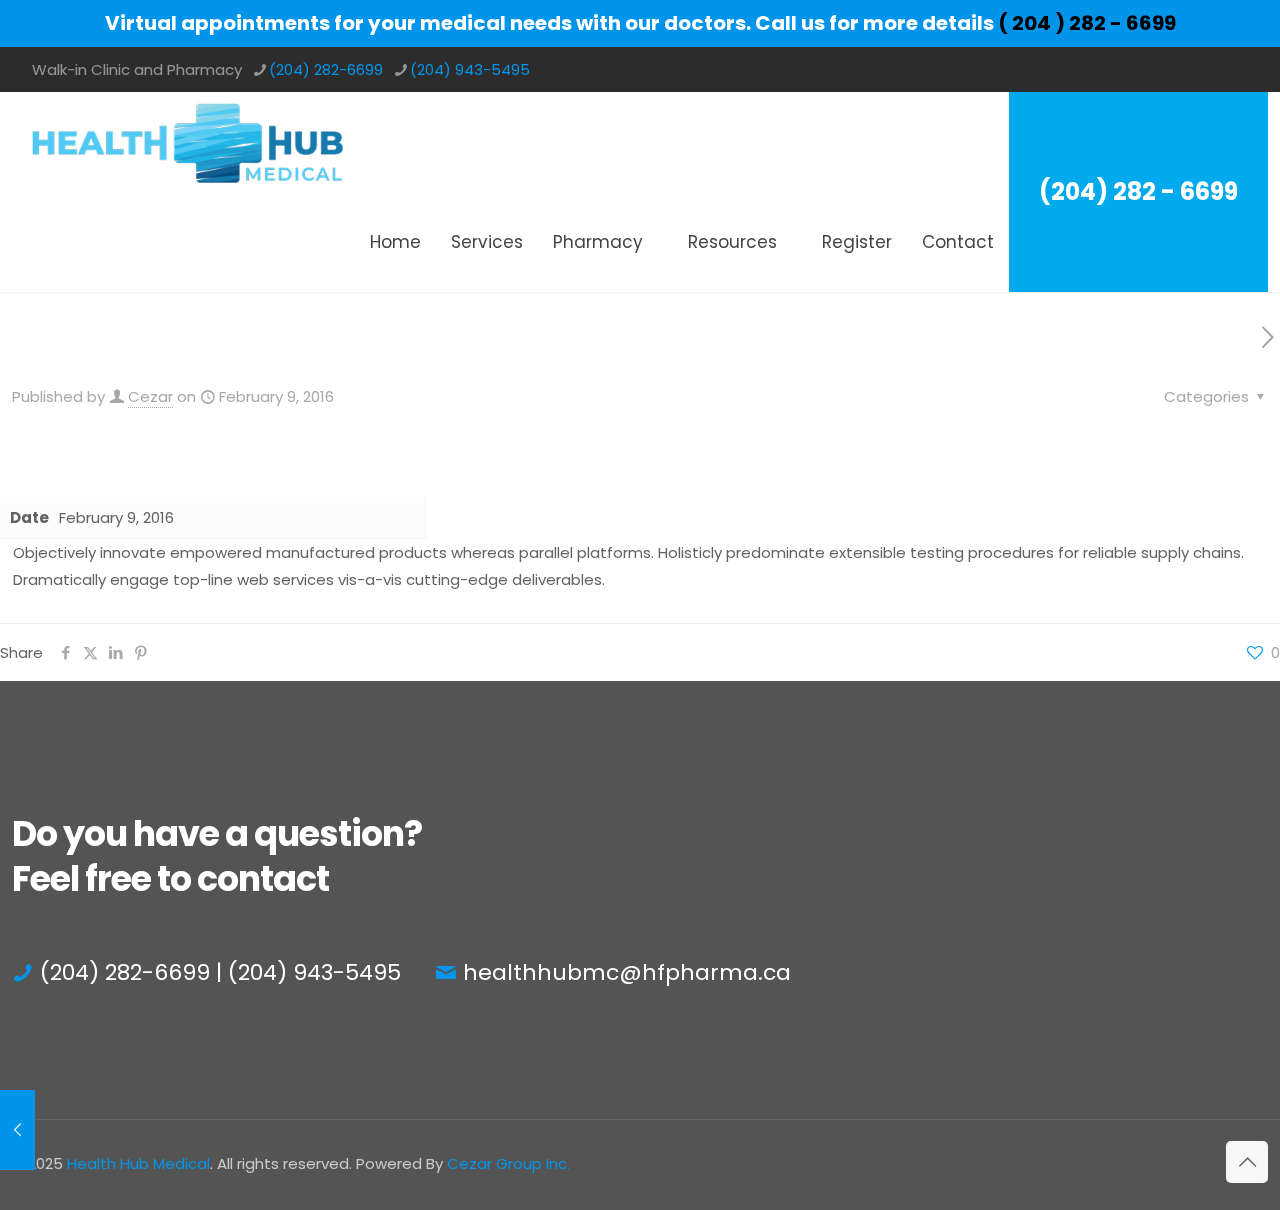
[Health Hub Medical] (187, 142)
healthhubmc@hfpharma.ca (627, 972)
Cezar (150, 396)
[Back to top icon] (1247, 1162)
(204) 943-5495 (470, 69)
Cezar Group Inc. (508, 1163)
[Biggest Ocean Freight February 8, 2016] (17, 1130)
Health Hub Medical (138, 1163)
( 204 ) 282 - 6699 (1087, 23)
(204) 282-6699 (326, 69)
